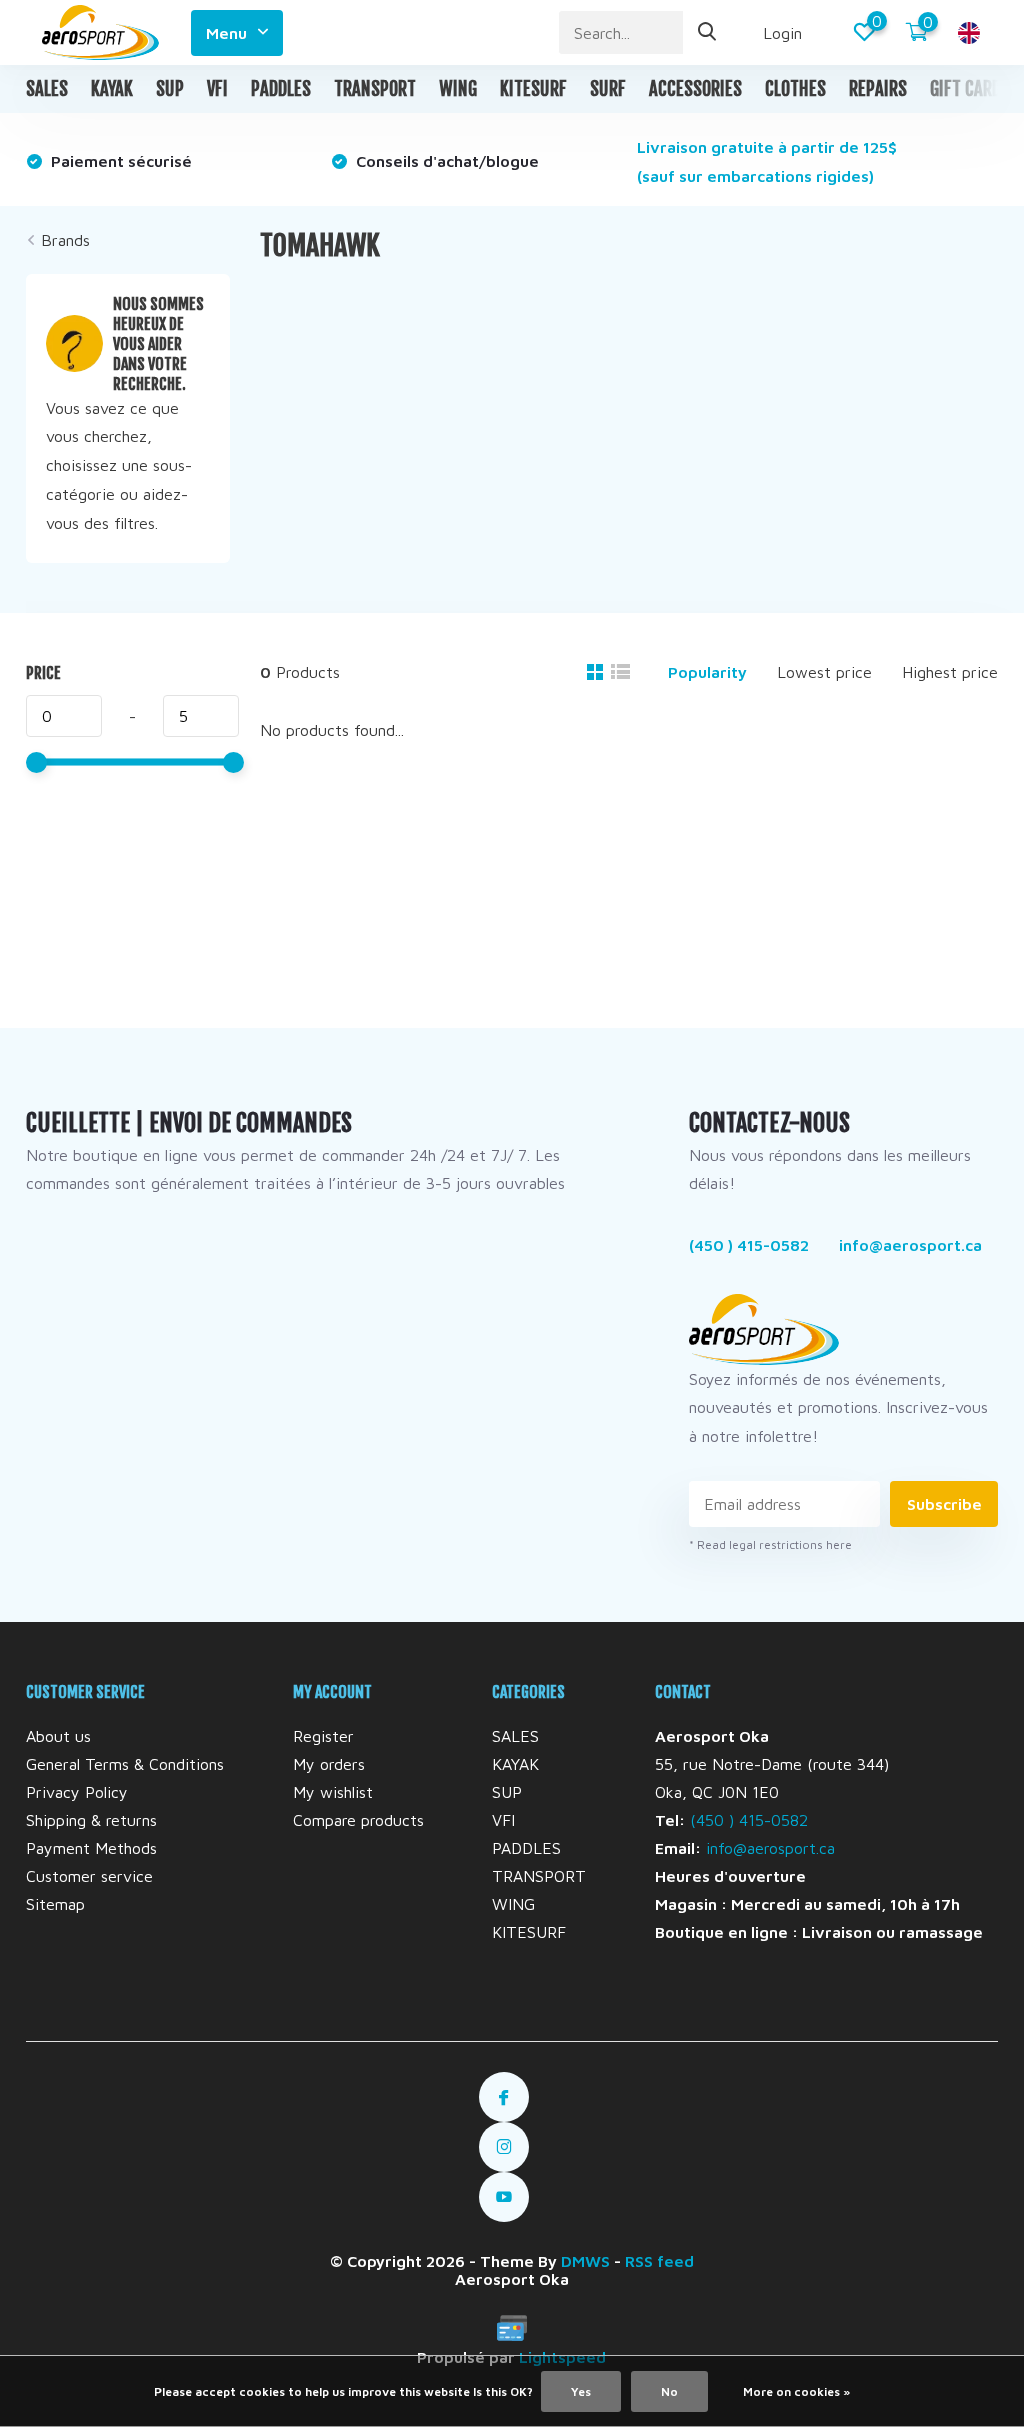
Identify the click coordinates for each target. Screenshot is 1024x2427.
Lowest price (824, 672)
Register (323, 1736)
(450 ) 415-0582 (749, 1245)
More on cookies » (796, 2391)
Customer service (89, 1876)
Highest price (950, 672)
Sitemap (55, 1904)
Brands (65, 240)
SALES (47, 89)
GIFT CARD (965, 89)
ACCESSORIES (695, 89)
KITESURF (533, 89)
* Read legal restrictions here (770, 1544)
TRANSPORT (375, 89)
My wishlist (333, 1792)
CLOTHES (795, 89)
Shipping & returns (91, 1820)
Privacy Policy (77, 1792)
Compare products (358, 1820)
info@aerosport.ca (910, 1245)
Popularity (707, 672)
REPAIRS (878, 89)
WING (458, 89)
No (669, 2391)
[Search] (708, 32)
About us (58, 1736)
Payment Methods (91, 1848)
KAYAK (112, 89)
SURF (608, 89)
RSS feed (659, 2261)
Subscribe (944, 1504)
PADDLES (281, 89)
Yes (581, 2391)
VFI (217, 89)
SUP (170, 89)
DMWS (585, 2261)
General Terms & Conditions (125, 1764)
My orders (329, 1764)
